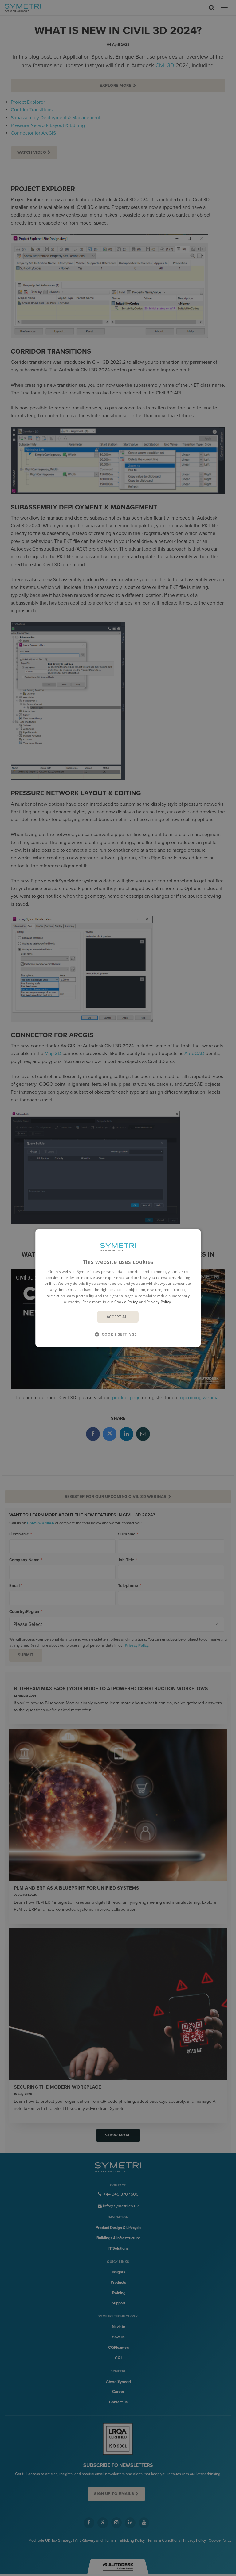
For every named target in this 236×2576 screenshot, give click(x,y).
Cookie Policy (126, 1302)
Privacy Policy (159, 1302)
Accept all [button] (118, 1317)
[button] (118, 1334)
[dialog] (118, 1288)
